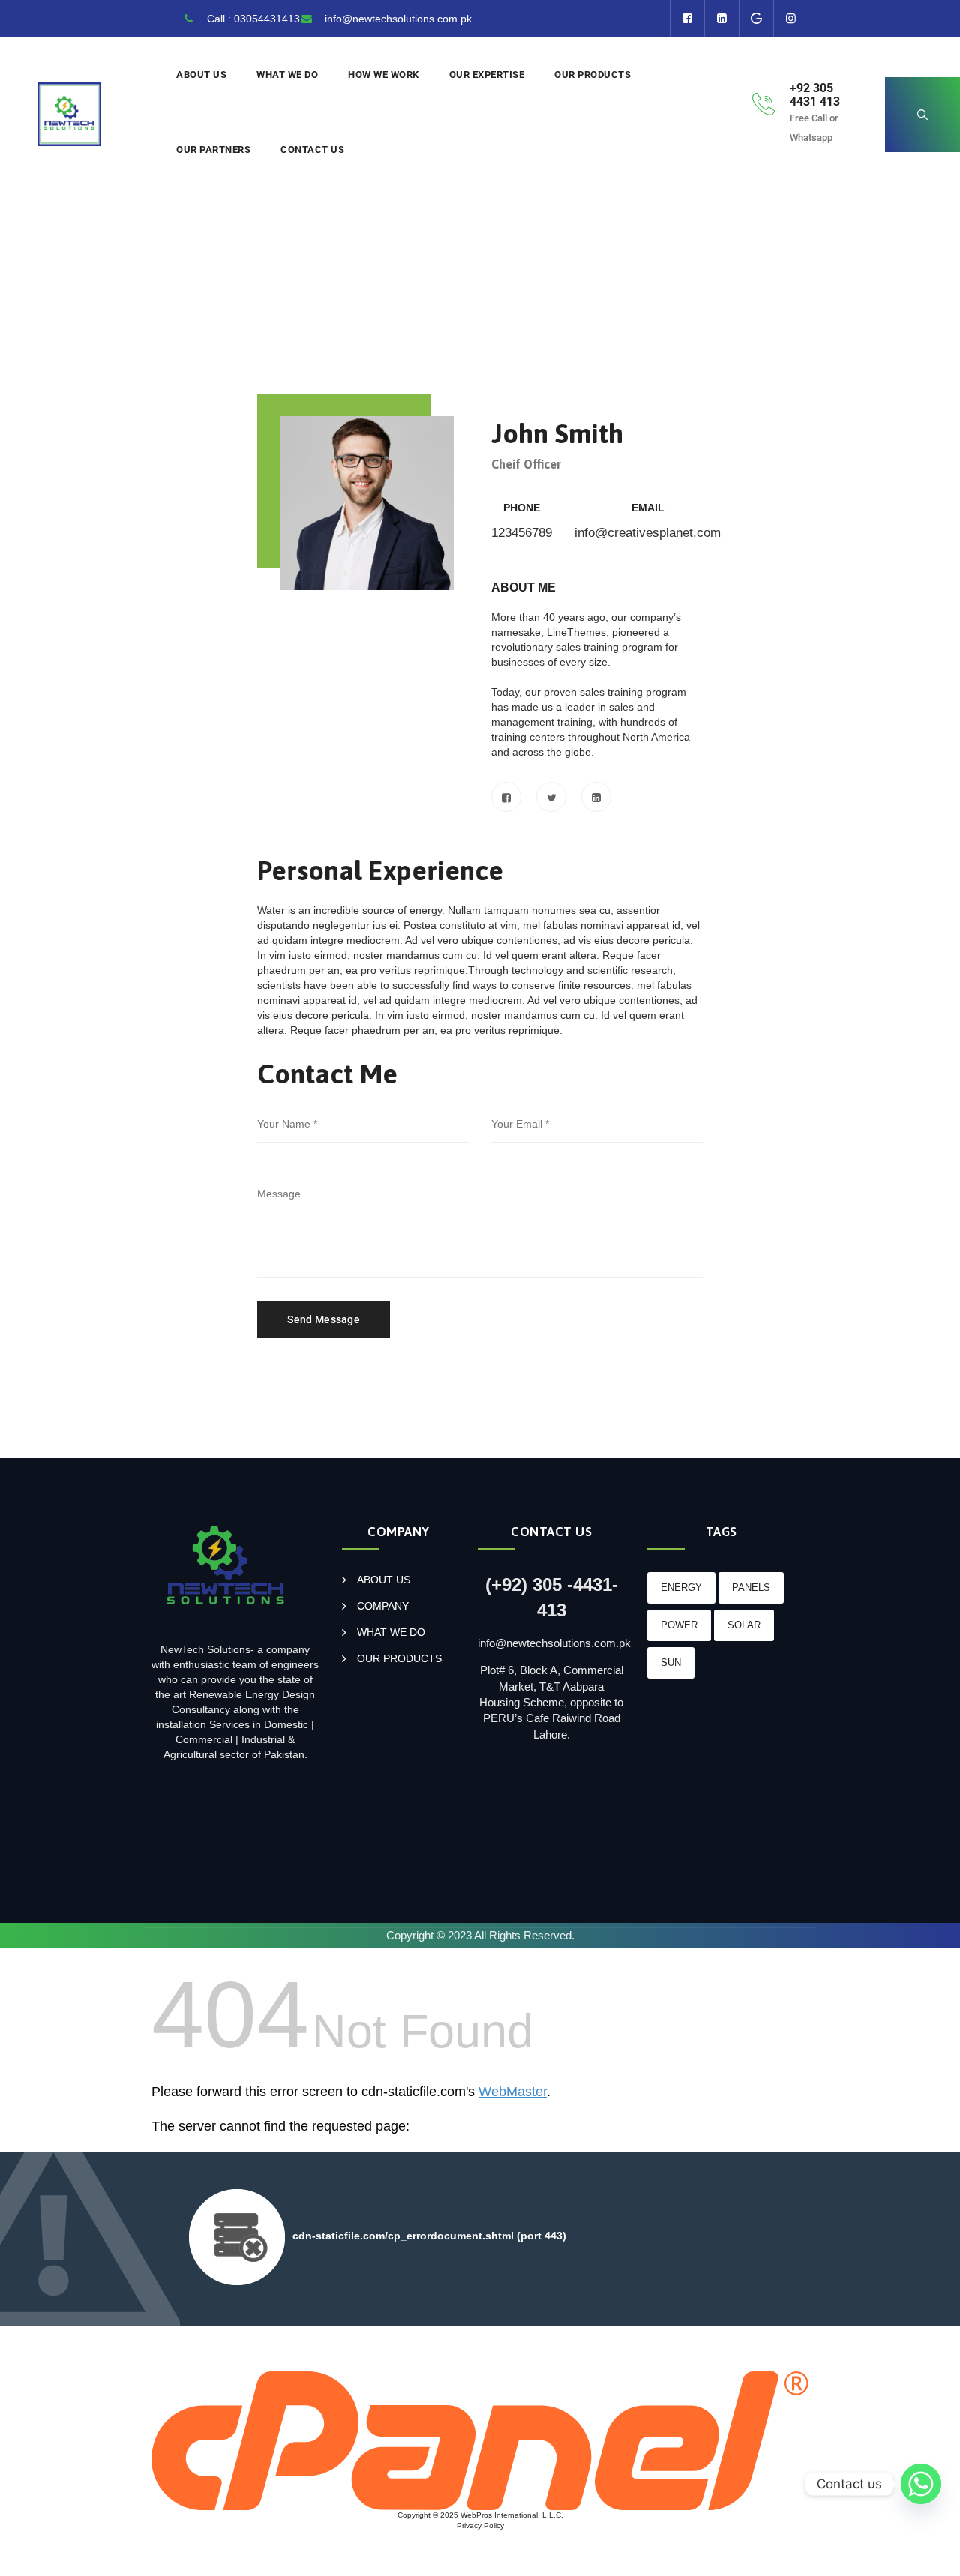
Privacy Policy (480, 2525)
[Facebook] (506, 797)
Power (679, 1625)
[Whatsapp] (921, 2484)
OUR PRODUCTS (592, 75)
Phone (522, 508)
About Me (523, 587)
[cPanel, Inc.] (480, 2440)
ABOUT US (201, 75)
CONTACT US (312, 150)
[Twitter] (551, 797)
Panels (751, 1588)
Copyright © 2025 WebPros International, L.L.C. (480, 2515)
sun (671, 1662)
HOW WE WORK (384, 75)
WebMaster (513, 2092)
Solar (744, 1625)
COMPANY (383, 1606)
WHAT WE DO (287, 75)
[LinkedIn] (596, 797)
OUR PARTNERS (213, 150)
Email (648, 508)
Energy (681, 1588)
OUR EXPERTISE (487, 75)
